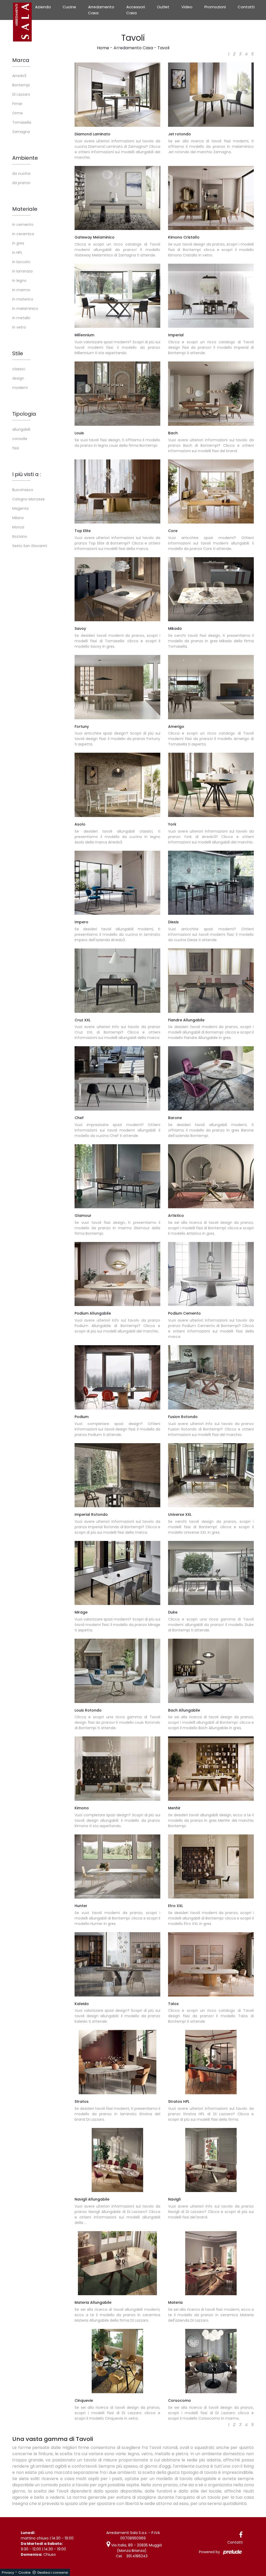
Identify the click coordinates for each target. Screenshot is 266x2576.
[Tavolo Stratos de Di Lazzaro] (117, 2062)
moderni (20, 388)
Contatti (246, 7)
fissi (16, 448)
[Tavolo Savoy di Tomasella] (117, 589)
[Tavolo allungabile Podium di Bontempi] (117, 1274)
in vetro (19, 327)
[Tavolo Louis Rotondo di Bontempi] (117, 1671)
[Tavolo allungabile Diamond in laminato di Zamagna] (117, 95)
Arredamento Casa (101, 10)
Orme (18, 113)
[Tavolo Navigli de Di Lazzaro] (211, 2160)
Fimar (17, 104)
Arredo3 (19, 76)
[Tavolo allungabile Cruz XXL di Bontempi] (117, 981)
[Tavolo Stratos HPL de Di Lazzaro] (211, 2062)
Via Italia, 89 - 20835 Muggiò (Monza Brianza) (136, 2548)
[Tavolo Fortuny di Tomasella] (117, 687)
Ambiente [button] (25, 158)
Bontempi (21, 85)
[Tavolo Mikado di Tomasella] (211, 589)
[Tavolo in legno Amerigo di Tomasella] (211, 687)
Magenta (20, 508)
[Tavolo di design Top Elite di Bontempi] (117, 492)
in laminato (22, 271)
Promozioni (215, 7)
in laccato (21, 262)
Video (187, 7)
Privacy (8, 2572)
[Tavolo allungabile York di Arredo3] (211, 785)
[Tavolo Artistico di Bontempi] (211, 1176)
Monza (18, 527)
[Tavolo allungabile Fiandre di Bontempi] (211, 981)
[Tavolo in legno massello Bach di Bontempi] (211, 394)
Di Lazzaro (21, 94)
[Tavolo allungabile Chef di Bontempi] (117, 1078)
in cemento (23, 225)
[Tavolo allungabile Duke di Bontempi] (211, 1573)
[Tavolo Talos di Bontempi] (211, 1964)
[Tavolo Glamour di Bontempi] (117, 1176)
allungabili (21, 429)
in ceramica (23, 234)
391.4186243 (137, 2556)
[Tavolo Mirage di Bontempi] (117, 1573)
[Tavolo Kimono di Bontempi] (117, 1769)
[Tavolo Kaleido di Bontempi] (117, 1964)
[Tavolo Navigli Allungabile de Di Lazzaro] (117, 2160)
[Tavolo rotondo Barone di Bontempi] (211, 1078)
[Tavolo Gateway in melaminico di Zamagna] (117, 198)
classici (19, 369)
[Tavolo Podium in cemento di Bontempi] (211, 1274)
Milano (18, 518)
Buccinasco (23, 490)
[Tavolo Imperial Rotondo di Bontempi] (117, 1475)
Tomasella (22, 122)
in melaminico (25, 309)
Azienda (43, 7)
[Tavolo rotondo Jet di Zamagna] (211, 95)
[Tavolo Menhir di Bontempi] (211, 1769)
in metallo (21, 318)
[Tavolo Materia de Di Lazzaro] (211, 2263)
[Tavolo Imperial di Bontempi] (211, 296)
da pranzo (21, 183)
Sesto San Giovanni (30, 546)
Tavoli (163, 48)
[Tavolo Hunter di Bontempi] (117, 1867)
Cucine (69, 7)
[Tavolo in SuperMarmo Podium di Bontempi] (117, 1377)
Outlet (163, 7)
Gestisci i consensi (53, 2572)
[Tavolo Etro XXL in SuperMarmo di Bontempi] (211, 1867)
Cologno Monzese (28, 499)
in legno (19, 281)
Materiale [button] (25, 209)
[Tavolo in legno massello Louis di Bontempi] (117, 394)
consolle (20, 439)
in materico (23, 299)
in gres (18, 243)
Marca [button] (21, 60)
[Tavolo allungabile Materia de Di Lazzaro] (117, 2263)
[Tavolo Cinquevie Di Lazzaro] (117, 2361)
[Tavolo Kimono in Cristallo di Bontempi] (211, 198)
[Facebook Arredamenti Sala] (241, 2535)
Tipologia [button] (24, 414)
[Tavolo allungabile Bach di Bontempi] (211, 1671)
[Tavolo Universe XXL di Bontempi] (211, 1475)
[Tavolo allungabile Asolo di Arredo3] (117, 785)
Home (103, 48)
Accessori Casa (136, 10)
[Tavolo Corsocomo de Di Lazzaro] (211, 2361)
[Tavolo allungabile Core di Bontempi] (211, 492)
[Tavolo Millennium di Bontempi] (117, 296)
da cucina (21, 173)
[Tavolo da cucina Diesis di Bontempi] (211, 883)
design (18, 378)
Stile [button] (18, 353)
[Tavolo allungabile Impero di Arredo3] (117, 883)
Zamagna (21, 132)
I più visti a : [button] (27, 474)
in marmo (21, 290)
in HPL (17, 253)
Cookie (25, 2572)
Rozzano (20, 536)
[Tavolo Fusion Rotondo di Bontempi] (211, 1377)
